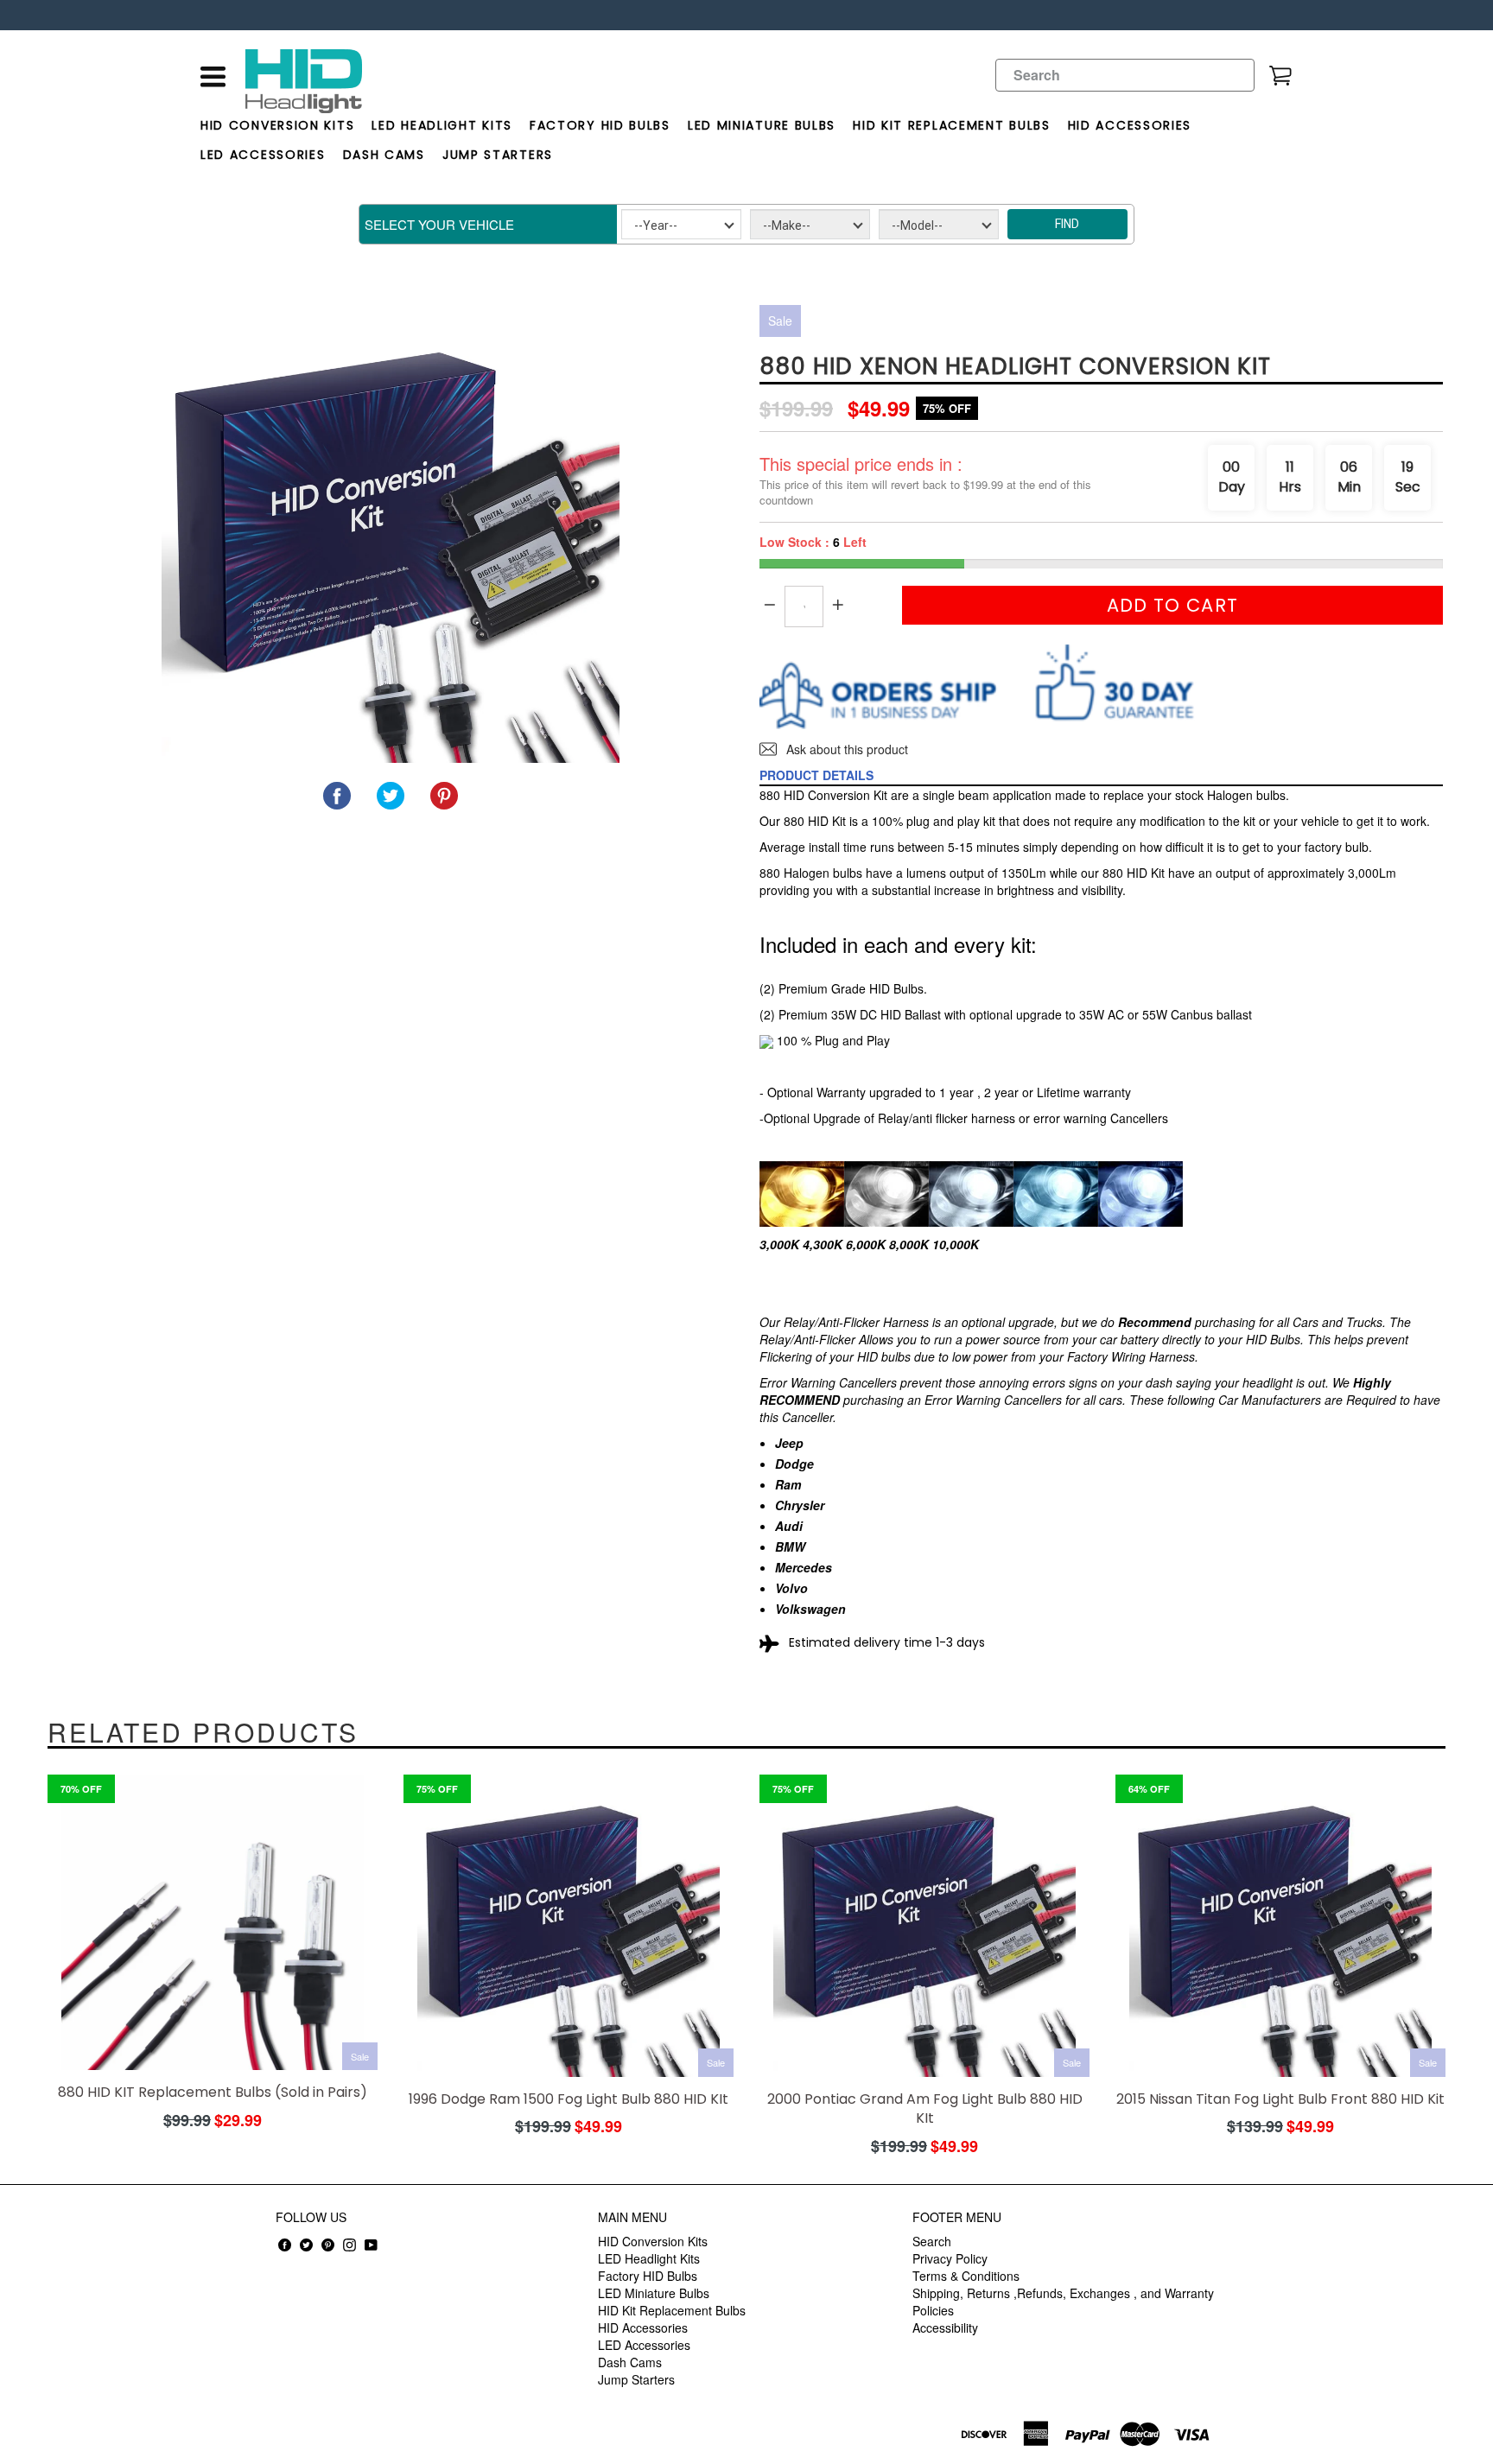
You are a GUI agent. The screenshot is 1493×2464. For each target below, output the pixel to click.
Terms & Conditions (966, 2276)
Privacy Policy (950, 2258)
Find (1067, 224)
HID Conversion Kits (277, 125)
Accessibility (945, 2327)
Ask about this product (845, 749)
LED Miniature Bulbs (762, 125)
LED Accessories (263, 155)
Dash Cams (384, 155)
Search (932, 2241)
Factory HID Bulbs (600, 125)
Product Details (816, 775)
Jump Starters (498, 155)
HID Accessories (1130, 125)
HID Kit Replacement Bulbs (952, 125)
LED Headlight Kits (442, 125)
